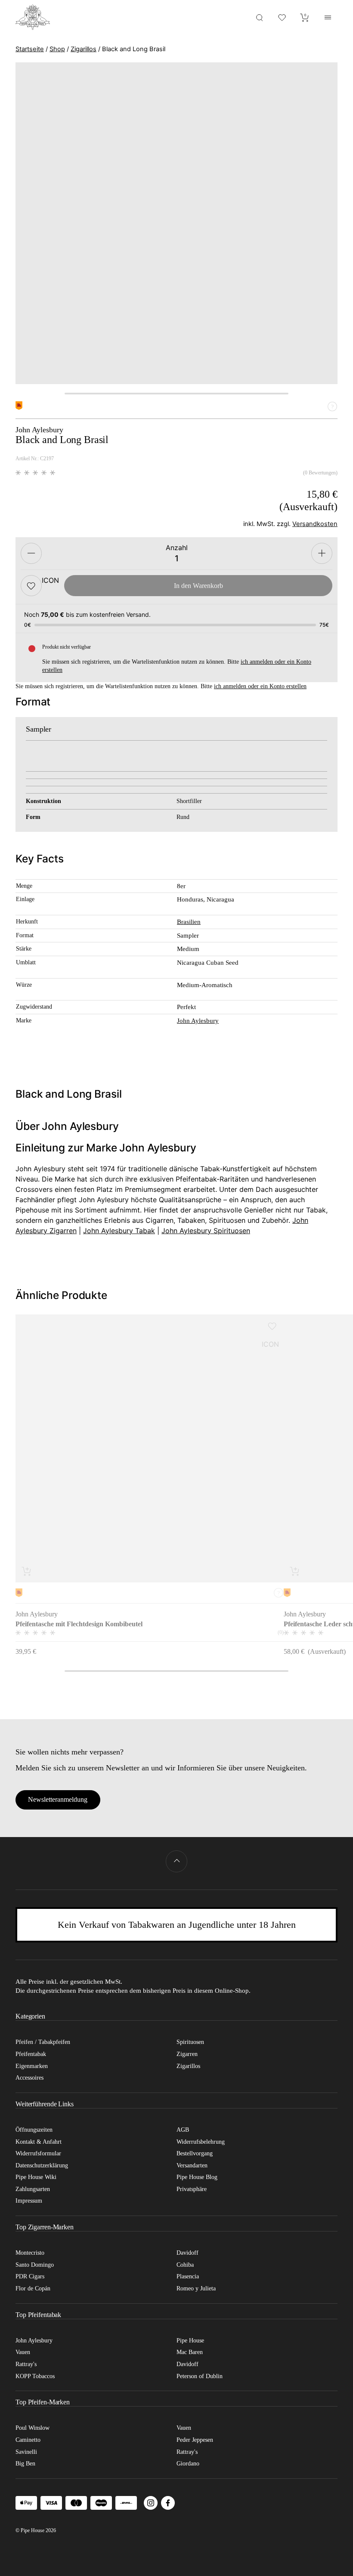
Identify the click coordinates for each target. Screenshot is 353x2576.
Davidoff (187, 2253)
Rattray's (26, 2364)
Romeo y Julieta (196, 2288)
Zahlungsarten (33, 2189)
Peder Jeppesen (195, 2440)
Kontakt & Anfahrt (39, 2142)
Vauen (23, 2352)
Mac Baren (190, 2352)
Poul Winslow (33, 2428)
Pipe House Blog (197, 2177)
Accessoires (29, 2078)
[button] (31, 586)
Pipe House (190, 2341)
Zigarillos (84, 49)
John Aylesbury (198, 1021)
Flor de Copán (33, 2288)
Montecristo (30, 2253)
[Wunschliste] (282, 17)
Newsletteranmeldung (58, 1799)
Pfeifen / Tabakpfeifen (43, 2042)
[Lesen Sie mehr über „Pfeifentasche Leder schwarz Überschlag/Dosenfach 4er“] (295, 1571)
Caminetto (28, 2440)
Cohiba (185, 2265)
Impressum (29, 2201)
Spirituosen (190, 2042)
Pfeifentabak (31, 2054)
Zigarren (187, 2054)
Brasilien (189, 922)
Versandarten (192, 2165)
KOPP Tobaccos (35, 2376)
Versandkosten (315, 524)
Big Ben (25, 2464)
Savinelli (26, 2452)
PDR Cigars (30, 2276)
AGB (183, 2130)
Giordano (188, 2464)
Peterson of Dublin (200, 2376)
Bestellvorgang (195, 2153)
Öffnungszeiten (34, 2130)
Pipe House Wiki (36, 2177)
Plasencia (188, 2276)
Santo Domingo (35, 2265)
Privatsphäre (192, 2189)
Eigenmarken (32, 2066)
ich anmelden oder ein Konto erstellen (260, 686)
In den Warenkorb (198, 586)
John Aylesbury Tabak (119, 1231)
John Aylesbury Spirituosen (206, 1231)
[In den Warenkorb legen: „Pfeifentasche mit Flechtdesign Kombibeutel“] (27, 1571)
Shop (57, 49)
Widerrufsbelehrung (201, 2142)
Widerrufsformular (38, 2153)
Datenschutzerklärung (42, 2165)
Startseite (30, 49)
